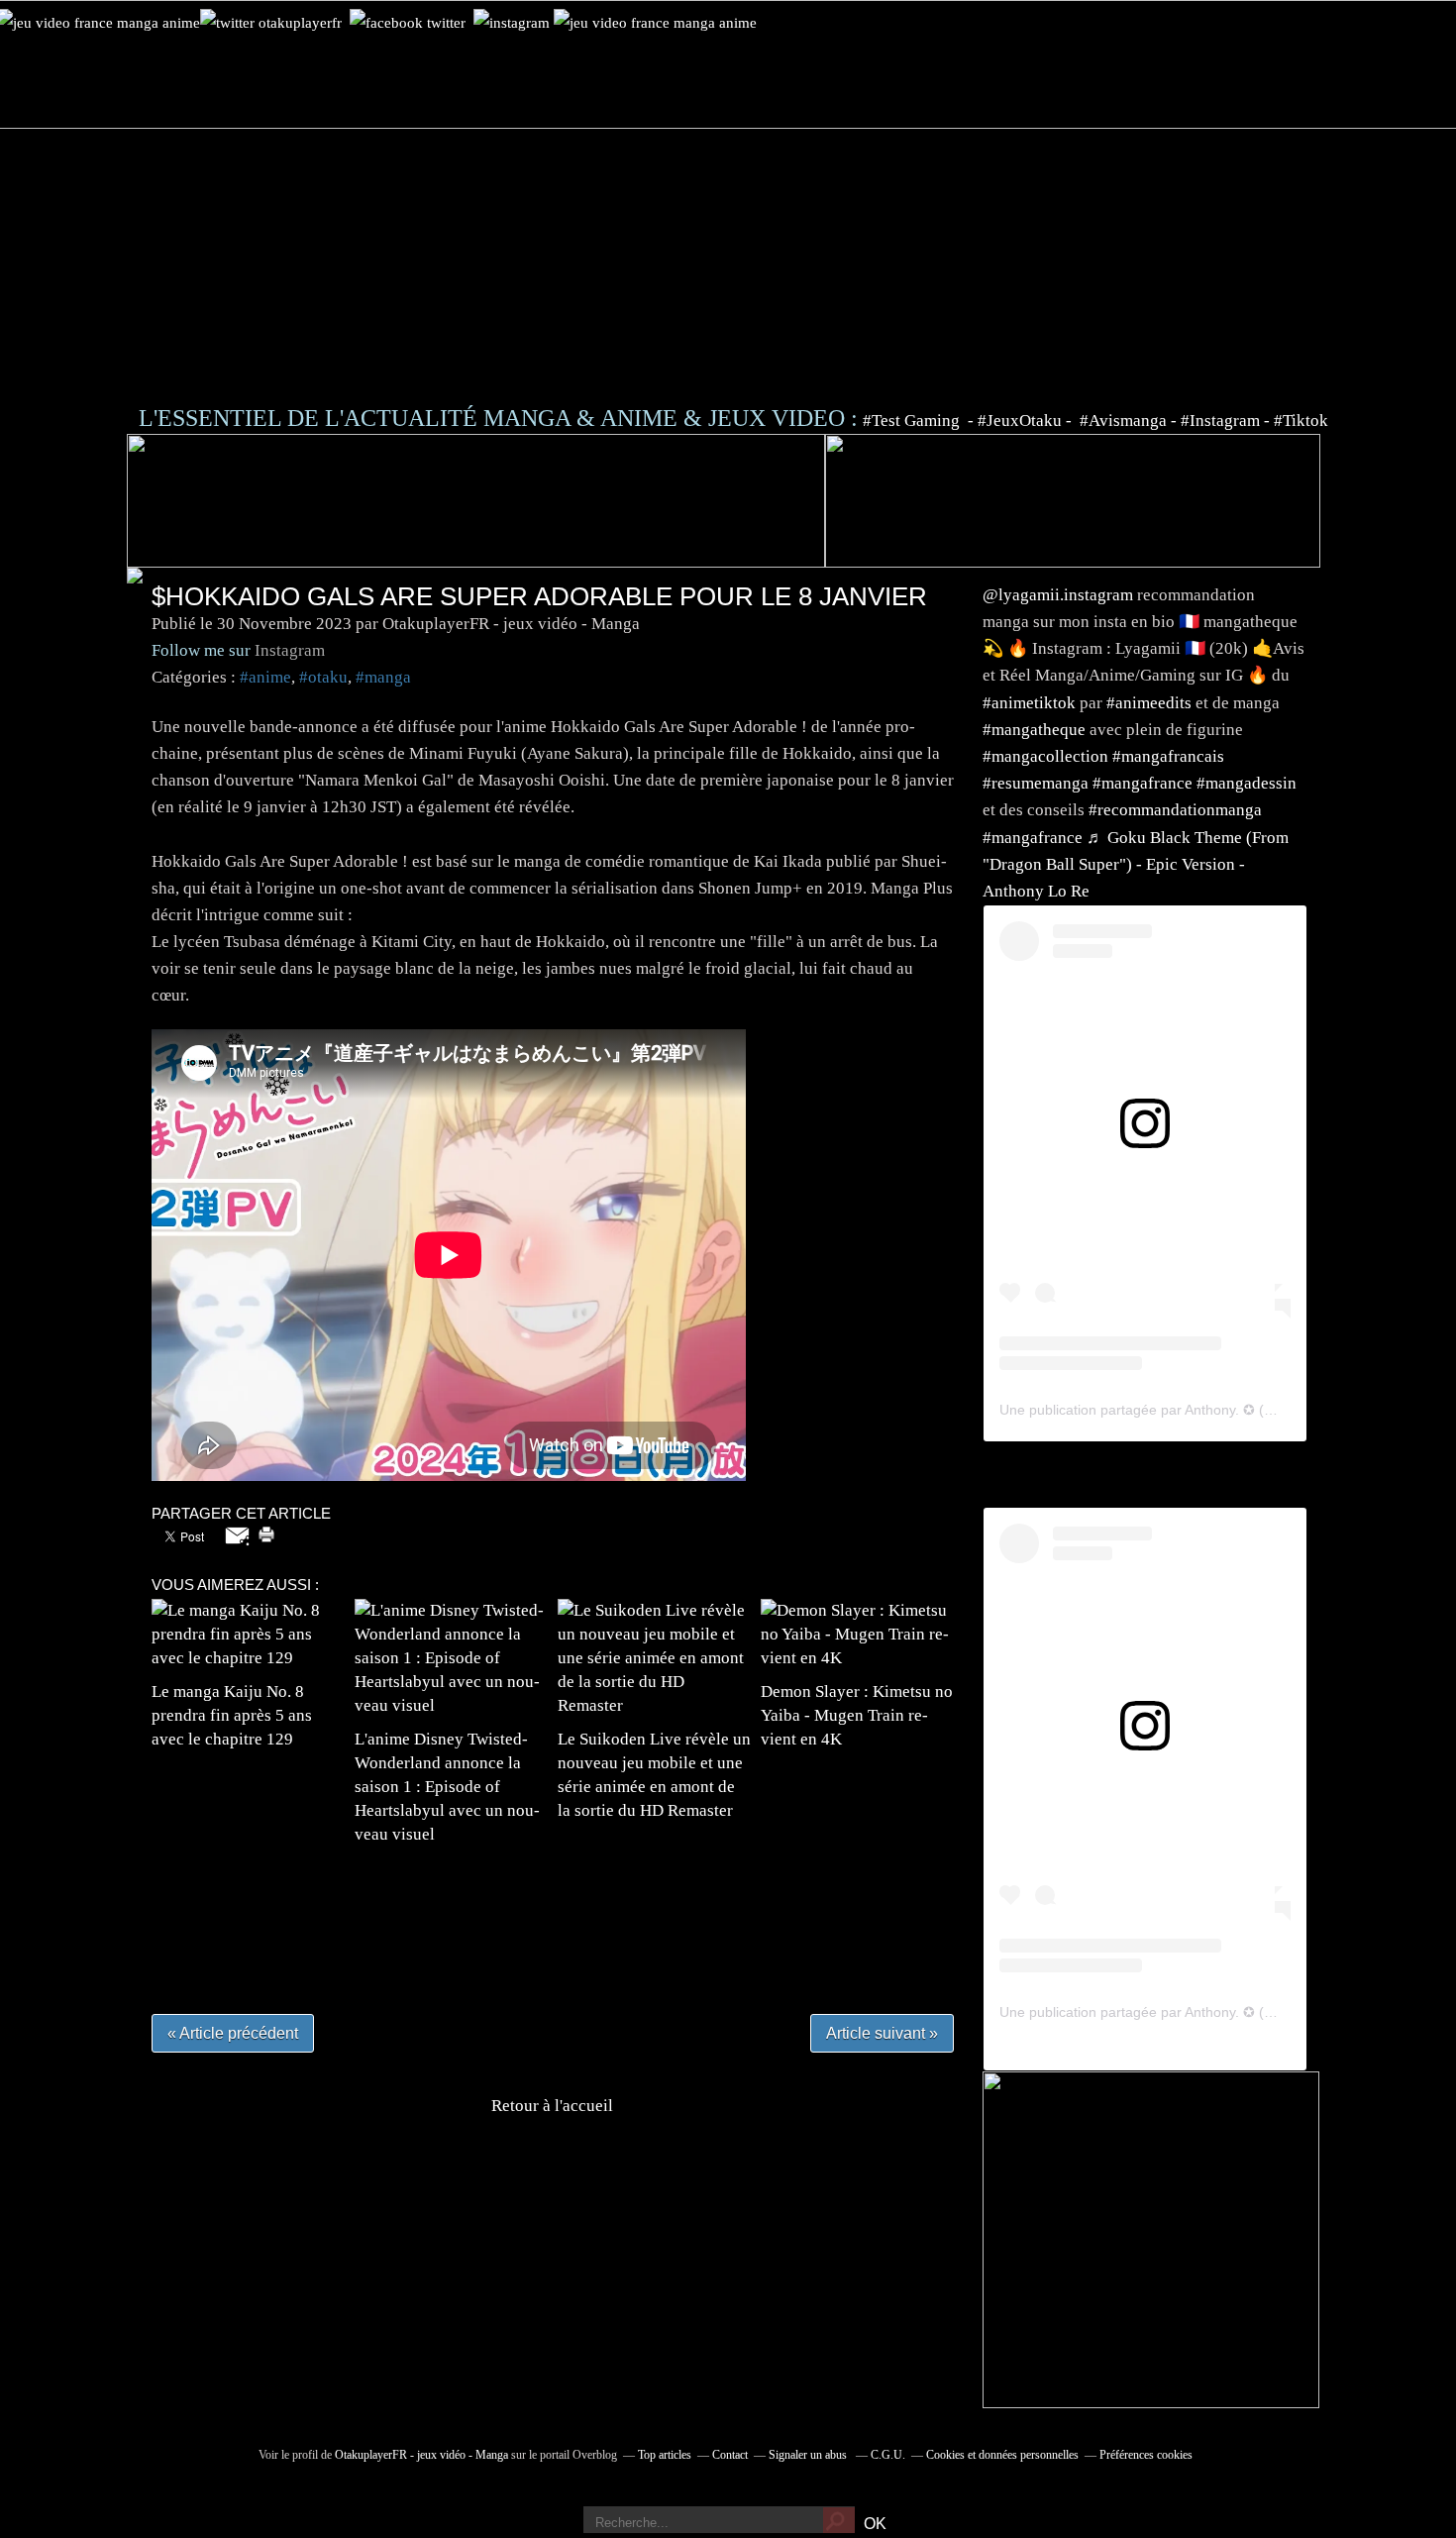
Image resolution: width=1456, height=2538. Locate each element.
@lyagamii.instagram (1058, 595)
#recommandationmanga (1175, 810)
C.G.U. (888, 2455)
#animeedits (1149, 703)
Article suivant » (882, 2033)
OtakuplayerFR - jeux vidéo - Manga (421, 2455)
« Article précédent (233, 2033)
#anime (265, 677)
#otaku (323, 677)
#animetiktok (1029, 703)
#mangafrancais (1168, 756)
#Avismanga (1125, 421)
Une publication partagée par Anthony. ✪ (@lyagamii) (1167, 1410)
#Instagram (1220, 421)
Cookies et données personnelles (1002, 2455)
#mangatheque (1034, 730)
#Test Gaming (913, 421)
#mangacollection (1045, 756)
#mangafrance (1143, 783)
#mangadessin (1247, 783)
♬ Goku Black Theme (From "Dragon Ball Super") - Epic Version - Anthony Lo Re (1136, 864)
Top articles (665, 2455)
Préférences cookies (1146, 2455)
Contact (730, 2455)
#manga (383, 677)
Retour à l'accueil (552, 2106)
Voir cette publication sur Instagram (1120, 1168)
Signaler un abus (809, 2455)
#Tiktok (1301, 421)
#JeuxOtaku (1020, 421)
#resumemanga (1036, 783)
